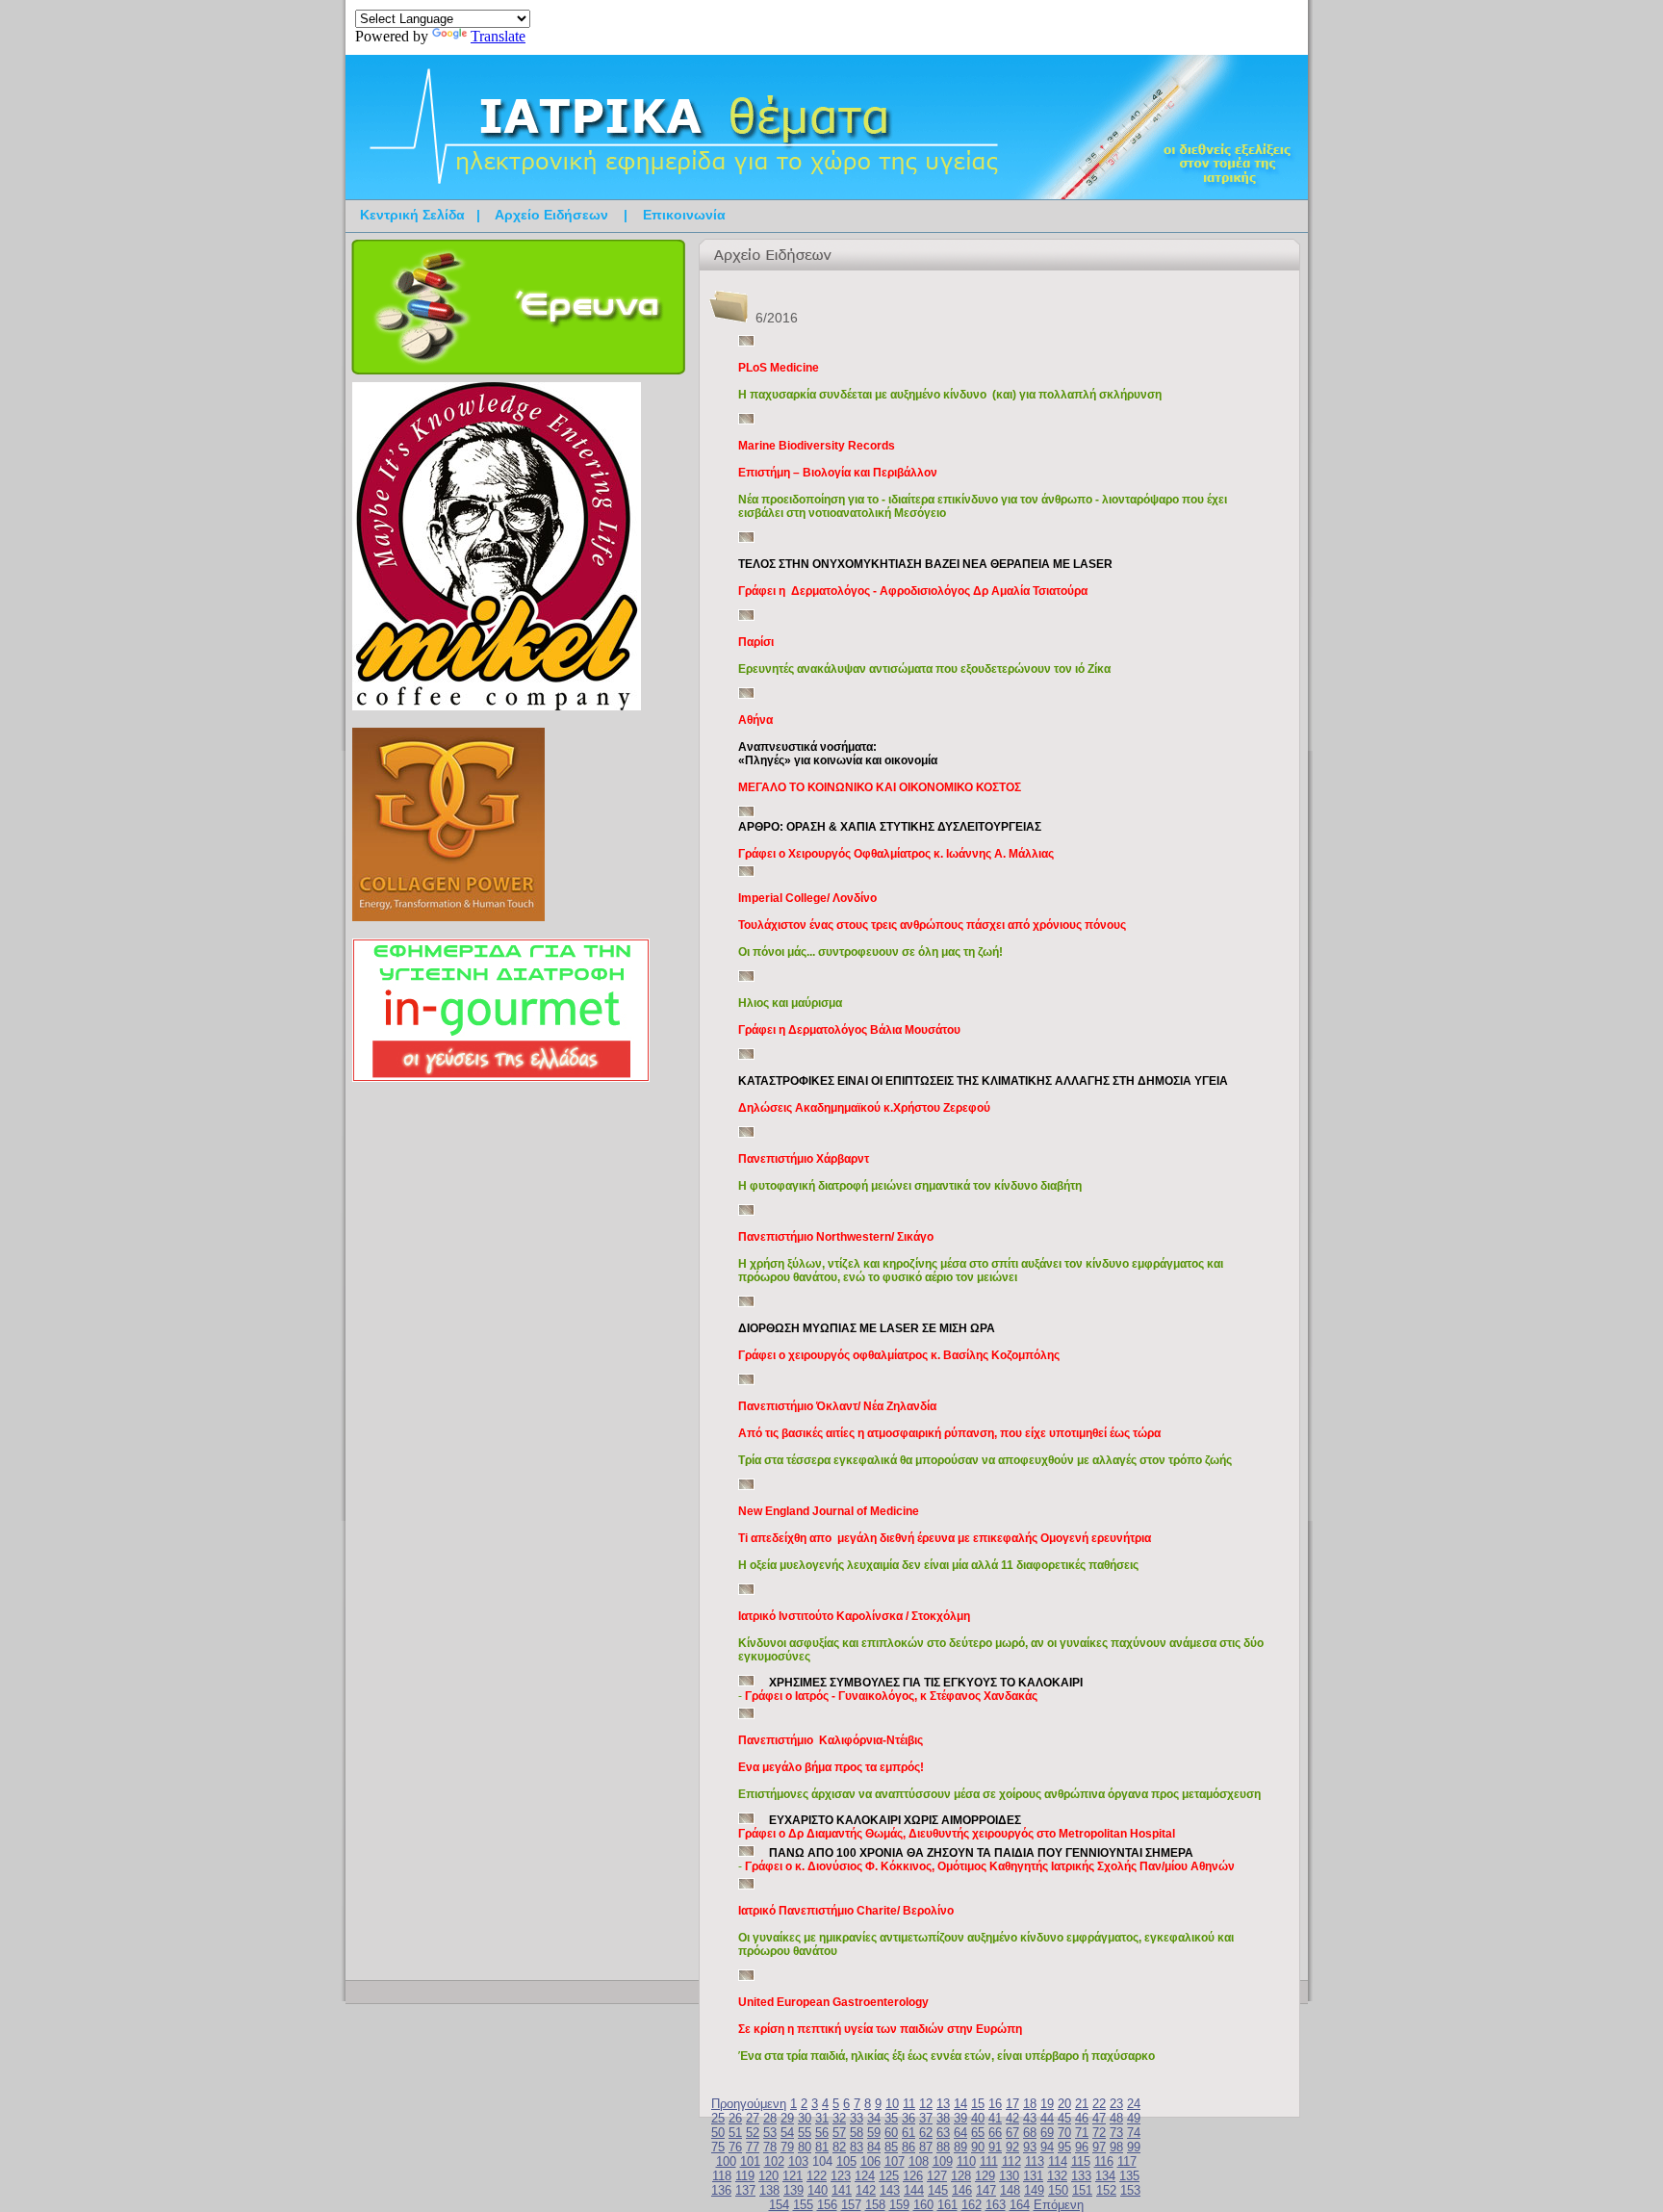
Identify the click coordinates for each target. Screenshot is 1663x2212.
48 (1116, 2118)
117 (1127, 2161)
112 (1011, 2161)
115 (1081, 2161)
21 (1082, 2104)
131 (1033, 2176)
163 (996, 2205)
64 (960, 2133)
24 (1134, 2104)
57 (839, 2133)
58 (857, 2133)
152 (1106, 2190)
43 (1030, 2118)
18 (1030, 2104)
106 (870, 2161)
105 (846, 2161)
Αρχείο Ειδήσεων (551, 215)
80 (805, 2147)
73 (1116, 2133)
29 (787, 2118)
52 (753, 2133)
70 (1064, 2133)
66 (995, 2133)
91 (995, 2147)
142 (866, 2190)
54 (787, 2133)
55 (805, 2133)
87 (926, 2147)
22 (1099, 2104)
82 (839, 2147)
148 (1010, 2190)
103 (798, 2161)
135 (1129, 2176)
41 (995, 2118)
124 (865, 2176)
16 (995, 2104)
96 (1082, 2147)
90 (978, 2147)
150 (1058, 2190)
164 (1020, 2205)
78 (770, 2147)
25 (718, 2118)
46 (1082, 2118)
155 (803, 2205)
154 (779, 2205)
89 (960, 2147)
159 (899, 2205)
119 (745, 2176)
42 (1012, 2118)
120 (768, 2176)
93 (1030, 2147)
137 (745, 2190)
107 (895, 2161)
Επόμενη (1059, 2205)
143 (890, 2190)
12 (926, 2104)
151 (1082, 2190)
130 (1009, 2176)
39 (960, 2118)
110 (966, 2161)
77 (753, 2147)
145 (938, 2190)
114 (1058, 2161)
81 (822, 2147)
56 (822, 2133)
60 (891, 2133)
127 (937, 2176)
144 (914, 2190)
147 (986, 2190)
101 (750, 2161)
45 (1064, 2118)
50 (718, 2133)
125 (889, 2176)
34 (874, 2118)
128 (961, 2176)
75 (718, 2147)
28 (770, 2118)
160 (923, 2205)
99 (1134, 2147)
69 (1047, 2133)
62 (926, 2133)
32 (839, 2118)
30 (805, 2118)
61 (908, 2133)
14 (960, 2104)
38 (943, 2118)
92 (1012, 2147)
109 (943, 2161)
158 (875, 2205)
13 (943, 2104)
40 (978, 2118)
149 (1034, 2190)
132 (1057, 2176)
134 (1105, 2176)
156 (827, 2205)
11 (909, 2104)
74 (1134, 2133)
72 (1099, 2133)
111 (989, 2161)
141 (842, 2190)
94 (1047, 2147)
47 (1099, 2118)
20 (1064, 2104)
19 (1047, 2104)
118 (722, 2176)
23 (1116, 2104)
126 (913, 2176)
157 (851, 2205)
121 (793, 2176)
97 (1099, 2147)
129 (985, 2176)
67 (1012, 2133)
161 (947, 2205)
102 (774, 2161)
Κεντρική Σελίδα (412, 215)
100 (726, 2161)
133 (1081, 2176)
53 (770, 2133)
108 (919, 2161)
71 (1082, 2133)
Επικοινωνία (684, 215)
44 (1047, 2118)
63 (943, 2133)
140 (818, 2190)
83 (857, 2147)
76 (735, 2147)
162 (972, 2205)
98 (1116, 2147)
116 (1104, 2161)
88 (943, 2147)
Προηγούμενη (749, 2104)
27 (753, 2118)
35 (891, 2118)
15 (978, 2104)
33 (857, 2118)
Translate (498, 36)
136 (721, 2190)
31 (822, 2118)
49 (1134, 2118)
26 (735, 2118)
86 (908, 2147)
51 (735, 2133)
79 (787, 2147)
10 (892, 2104)
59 (874, 2133)
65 (978, 2133)
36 (908, 2118)
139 (793, 2190)
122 (817, 2176)
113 (1035, 2161)
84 (874, 2147)
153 (1130, 2190)
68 (1030, 2133)
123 (841, 2176)
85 (891, 2147)
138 (769, 2190)
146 (962, 2190)
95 (1064, 2147)
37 (926, 2118)
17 (1012, 2104)
